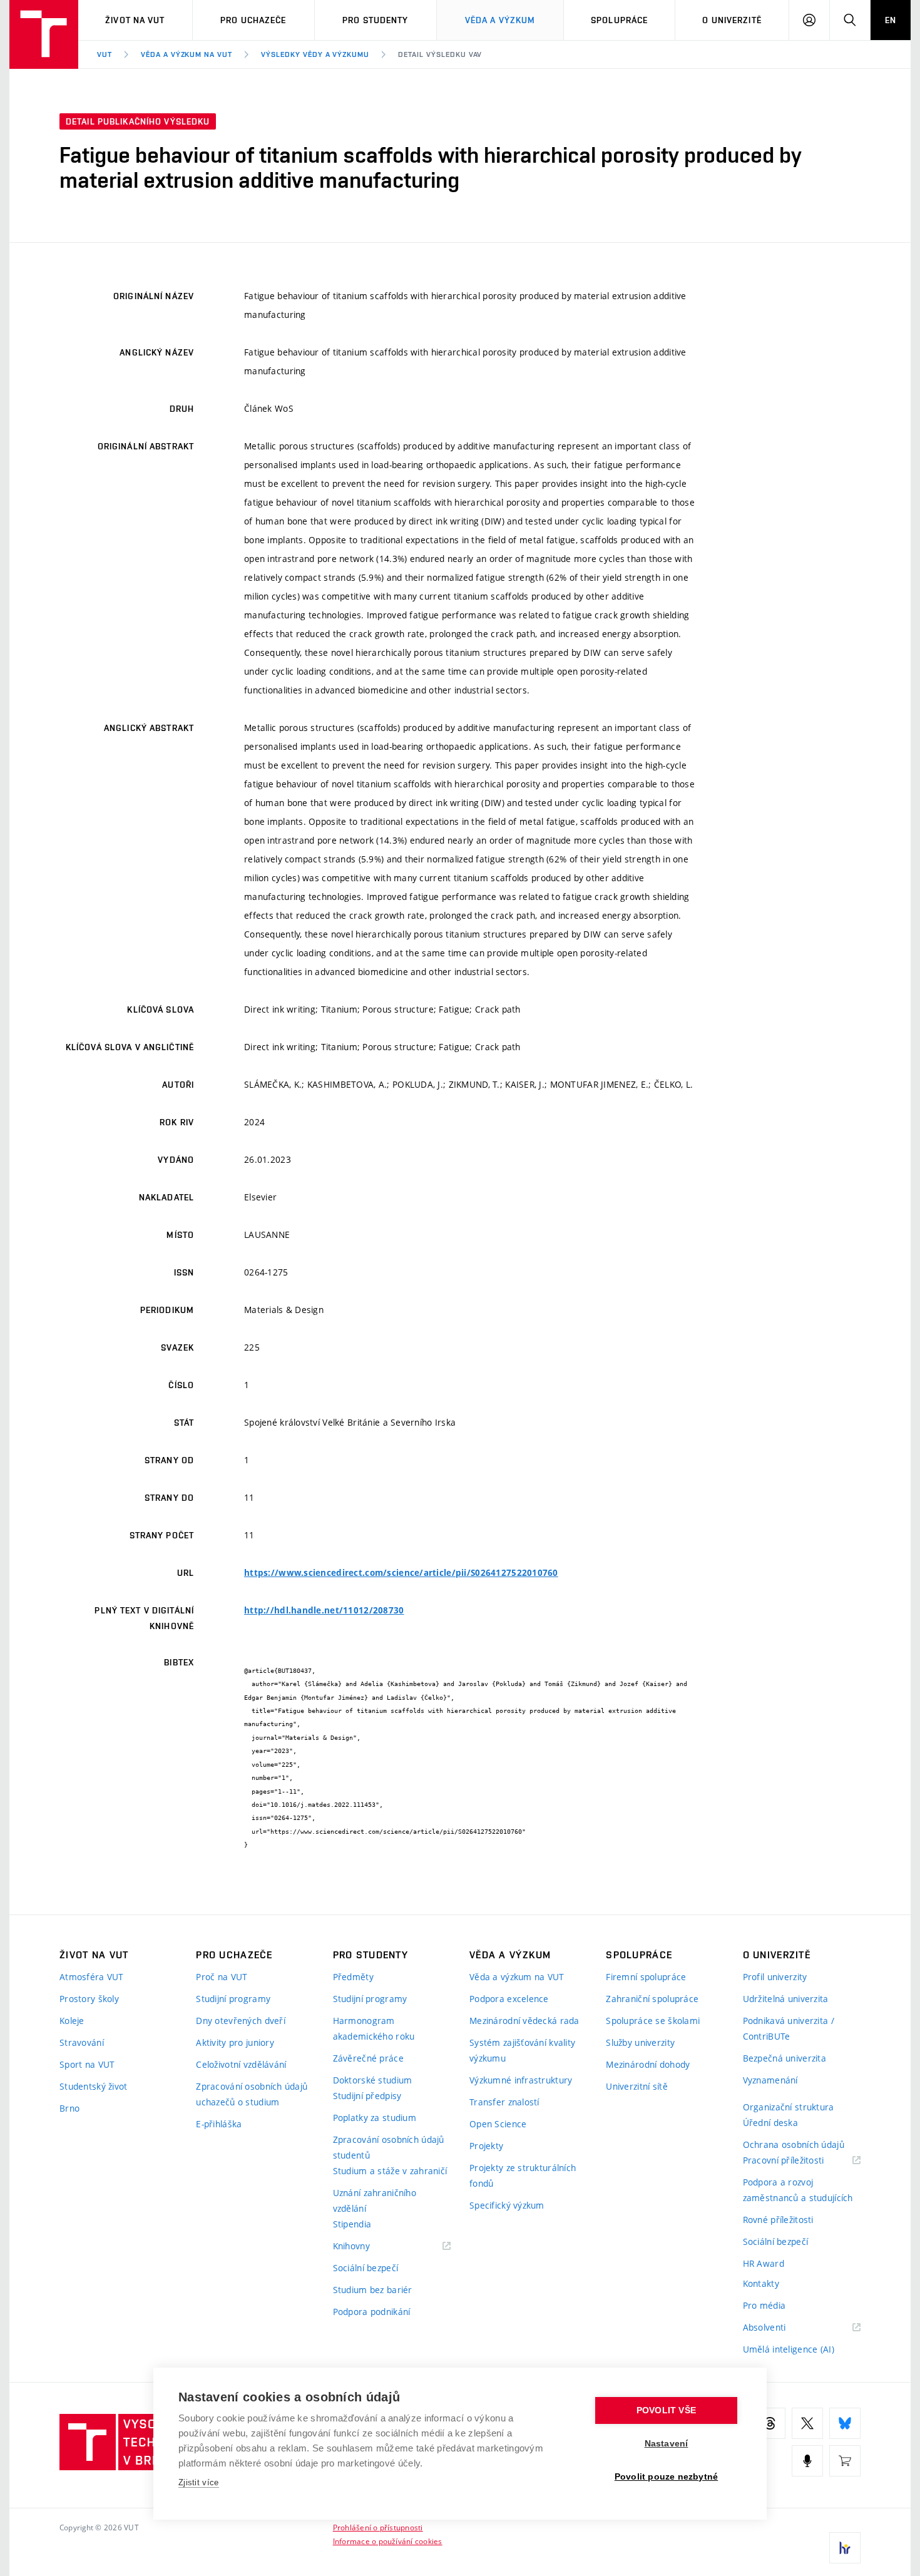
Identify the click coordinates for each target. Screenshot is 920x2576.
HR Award (764, 2263)
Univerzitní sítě (636, 2086)
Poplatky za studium (375, 2118)
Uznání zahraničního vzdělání (375, 2200)
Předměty (353, 1977)
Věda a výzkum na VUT (187, 54)
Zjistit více (199, 2482)
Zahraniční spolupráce (652, 1999)
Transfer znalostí (504, 2102)
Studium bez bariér (373, 2290)
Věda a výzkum (500, 20)
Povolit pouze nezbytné (666, 2477)
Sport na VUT (87, 2064)
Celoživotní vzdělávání (241, 2064)
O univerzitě (732, 20)
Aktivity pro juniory (235, 2042)
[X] (807, 2423)
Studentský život (93, 2086)
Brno (69, 2108)
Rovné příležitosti (778, 2220)
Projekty (486, 2146)
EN (891, 20)
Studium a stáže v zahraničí (390, 2171)
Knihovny (367, 2246)
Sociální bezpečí (365, 2268)
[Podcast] (807, 2461)
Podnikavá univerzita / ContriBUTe (789, 2028)
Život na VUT (135, 20)
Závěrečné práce (368, 2058)
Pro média (764, 2305)
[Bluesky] (845, 2423)
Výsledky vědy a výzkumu (315, 54)
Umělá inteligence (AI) (789, 2349)
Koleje (72, 2021)
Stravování (82, 2042)
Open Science (498, 2124)
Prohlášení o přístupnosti (378, 2527)
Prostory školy (89, 1999)
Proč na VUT (222, 1977)
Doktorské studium (373, 2080)
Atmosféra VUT (92, 1977)
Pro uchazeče (253, 20)
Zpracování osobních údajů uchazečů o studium (252, 2094)
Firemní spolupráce (646, 1977)
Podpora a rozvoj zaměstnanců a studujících (798, 2190)
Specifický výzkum (507, 2205)
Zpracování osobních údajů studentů (389, 2147)
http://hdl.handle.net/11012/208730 (324, 1610)
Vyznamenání (770, 2080)
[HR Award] (845, 2548)
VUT (105, 54)
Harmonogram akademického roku (374, 2028)
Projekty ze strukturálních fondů (523, 2175)
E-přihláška (219, 2124)
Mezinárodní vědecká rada (524, 2021)
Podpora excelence (509, 1999)
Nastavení (667, 2444)
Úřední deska (770, 2123)
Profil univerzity (775, 1977)
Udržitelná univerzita (786, 1999)
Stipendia (352, 2224)
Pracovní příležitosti (799, 2161)
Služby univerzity (640, 2042)
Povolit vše (666, 2410)
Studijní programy (233, 1999)
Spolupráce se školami (653, 2021)
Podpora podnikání (372, 2312)
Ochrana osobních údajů (794, 2144)
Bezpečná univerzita (785, 2058)
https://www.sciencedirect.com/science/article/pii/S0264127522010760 (401, 1573)
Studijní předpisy (367, 2096)
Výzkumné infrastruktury (521, 2080)
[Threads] (770, 2423)
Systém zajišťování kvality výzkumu (522, 2050)
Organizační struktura (789, 2107)
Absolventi (780, 2328)
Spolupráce (619, 20)
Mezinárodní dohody (648, 2064)
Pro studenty (375, 20)
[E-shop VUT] (845, 2461)
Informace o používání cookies (388, 2541)
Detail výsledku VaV (440, 54)
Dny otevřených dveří (241, 2021)
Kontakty (761, 2283)
